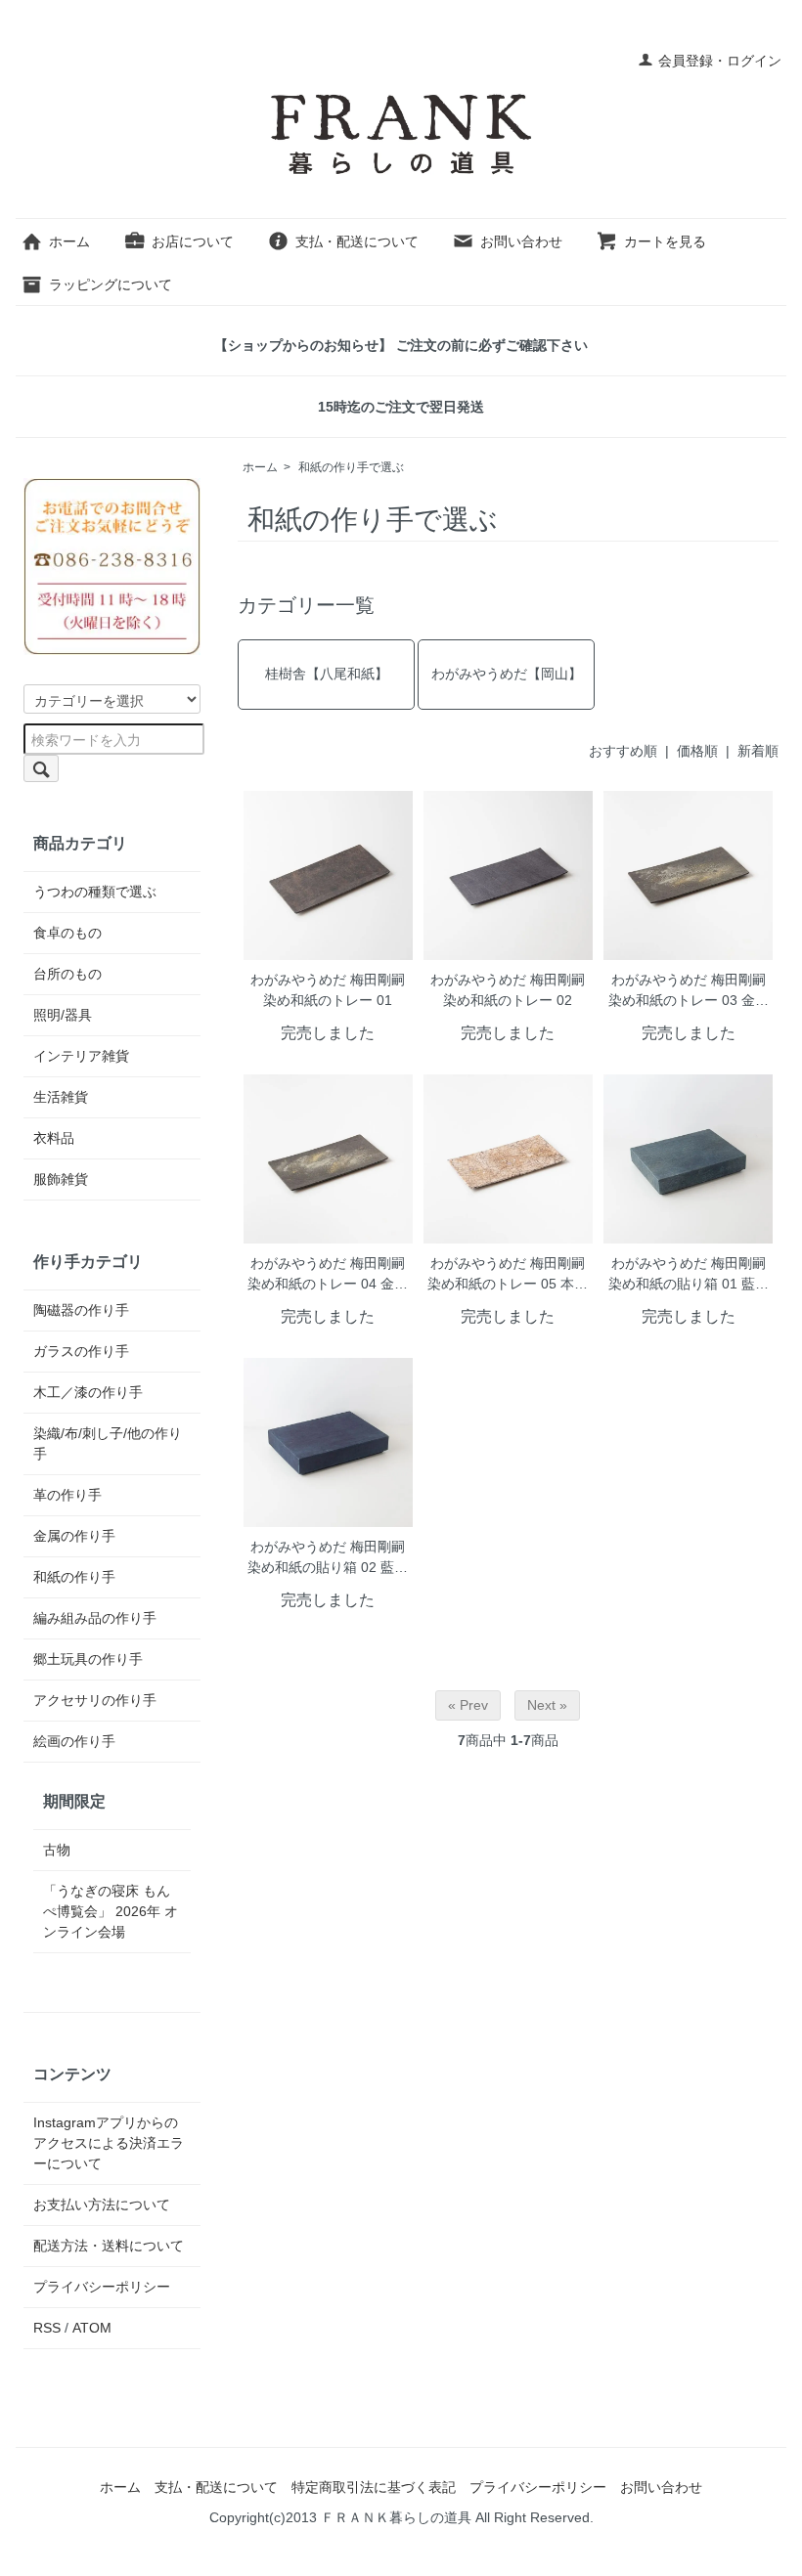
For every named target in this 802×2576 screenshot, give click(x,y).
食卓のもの (67, 933)
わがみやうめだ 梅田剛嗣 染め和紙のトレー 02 (508, 990)
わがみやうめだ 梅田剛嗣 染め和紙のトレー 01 (328, 990)
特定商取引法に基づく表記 (374, 2487)
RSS (47, 2328)
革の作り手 (67, 1495)
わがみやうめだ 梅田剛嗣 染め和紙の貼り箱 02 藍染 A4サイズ (328, 1559)
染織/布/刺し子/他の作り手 (108, 1443)
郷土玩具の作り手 (88, 1659)
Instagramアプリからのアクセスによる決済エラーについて (109, 2143)
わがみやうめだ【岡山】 (507, 674)
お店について (193, 241)
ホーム (69, 241)
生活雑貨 (61, 1097)
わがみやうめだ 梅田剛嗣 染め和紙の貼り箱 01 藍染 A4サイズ (689, 1275)
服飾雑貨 (61, 1179)
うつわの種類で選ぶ (95, 892)
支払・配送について (357, 241)
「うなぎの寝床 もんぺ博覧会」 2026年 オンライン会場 (111, 1911)
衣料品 (54, 1138)
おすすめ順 (623, 751)
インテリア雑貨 (81, 1056)
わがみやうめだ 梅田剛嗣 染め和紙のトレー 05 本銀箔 (508, 1275)
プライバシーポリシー (102, 2287)
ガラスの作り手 (81, 1351)
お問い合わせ (521, 241)
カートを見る (665, 241)
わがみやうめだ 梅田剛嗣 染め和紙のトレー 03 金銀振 (689, 992)
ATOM (92, 2328)
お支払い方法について (102, 2205)
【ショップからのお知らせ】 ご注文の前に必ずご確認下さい (401, 345)
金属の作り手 (74, 1536)
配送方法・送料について (109, 2246)
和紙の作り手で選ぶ (351, 467)
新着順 (758, 751)
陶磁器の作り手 (81, 1310)
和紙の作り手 (74, 1577)
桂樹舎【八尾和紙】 (327, 674)
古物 (57, 1850)
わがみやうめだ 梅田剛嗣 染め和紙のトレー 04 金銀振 (328, 1275)
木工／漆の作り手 (88, 1392)
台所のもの (67, 974)
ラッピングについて (111, 284)
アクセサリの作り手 (95, 1700)
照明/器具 (63, 1015)
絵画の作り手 (74, 1741)
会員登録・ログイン (720, 61)
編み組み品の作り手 (95, 1618)
